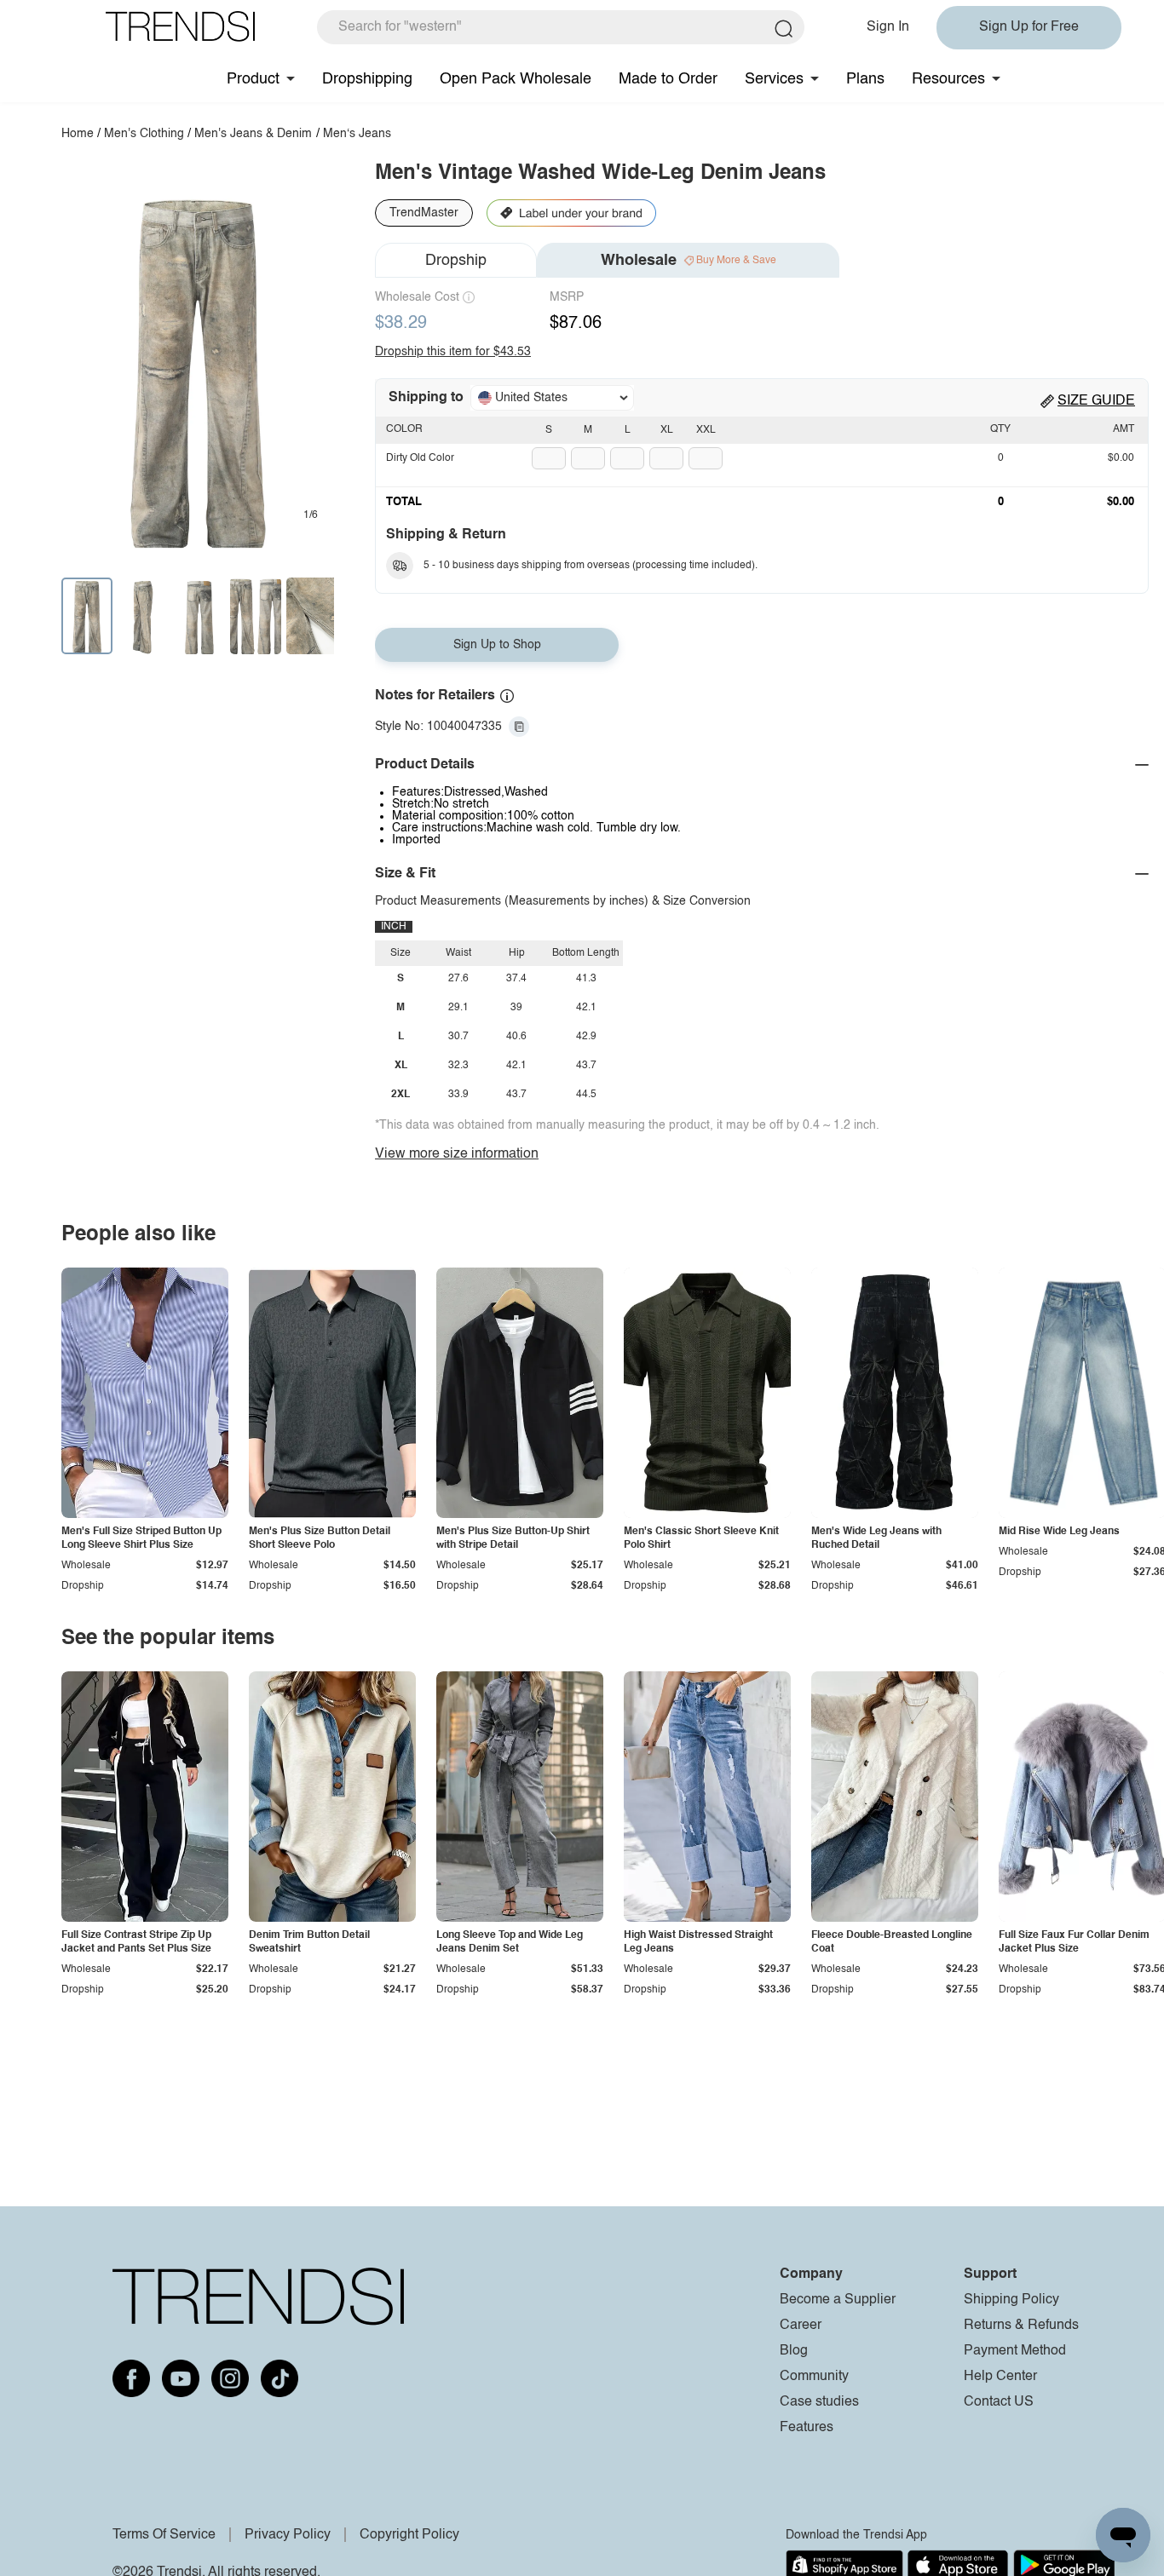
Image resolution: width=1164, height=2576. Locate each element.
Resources (948, 79)
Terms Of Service (164, 2535)
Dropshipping (367, 79)
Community (814, 2377)
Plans (865, 79)
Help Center (1000, 2377)
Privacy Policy (288, 2535)
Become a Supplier (838, 2300)
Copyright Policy (409, 2535)
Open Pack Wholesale (516, 79)
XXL (706, 430)
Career (801, 2326)
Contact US (999, 2402)
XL (667, 430)
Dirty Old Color (420, 458)
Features (807, 2428)
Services (774, 79)
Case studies (819, 2402)
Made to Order (668, 79)
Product (253, 79)
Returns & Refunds (1021, 2326)
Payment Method (1015, 2351)
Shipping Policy (1011, 2300)
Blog (794, 2351)
